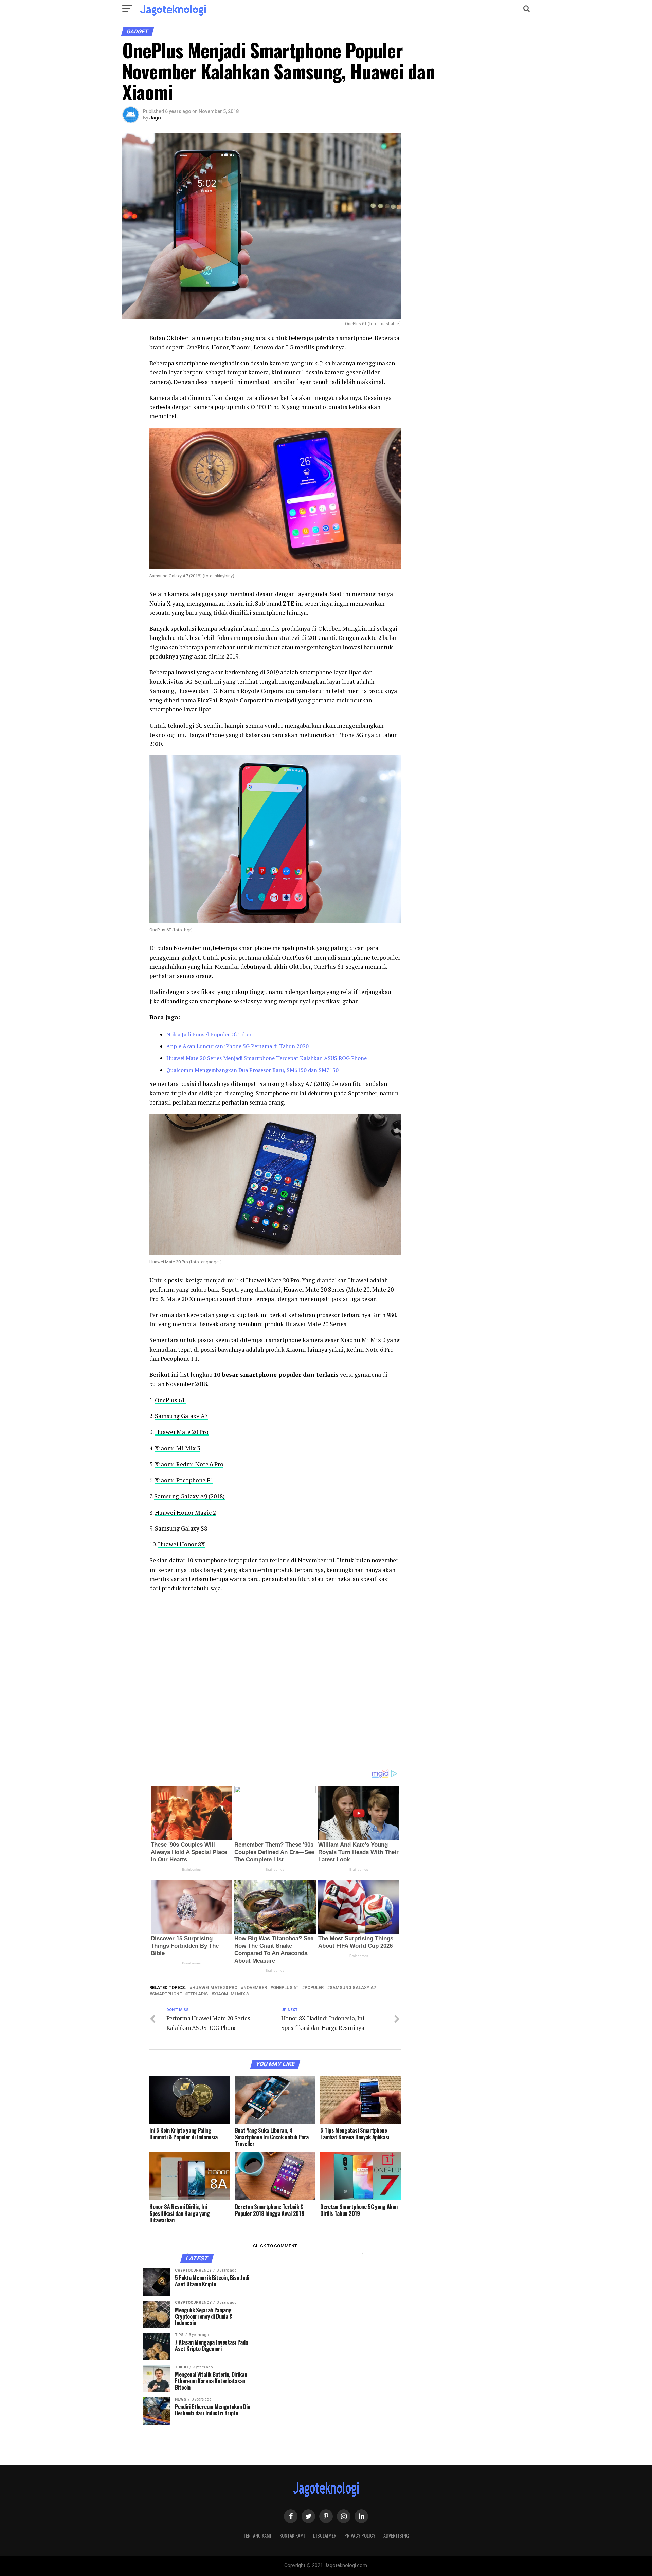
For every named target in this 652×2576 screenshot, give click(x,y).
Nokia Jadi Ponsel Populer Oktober (209, 1034)
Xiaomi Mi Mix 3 (177, 1448)
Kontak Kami (292, 2535)
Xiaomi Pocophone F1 (184, 1480)
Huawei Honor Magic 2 (185, 1512)
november (255, 1988)
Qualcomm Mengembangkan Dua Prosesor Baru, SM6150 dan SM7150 (252, 1070)
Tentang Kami (257, 2535)
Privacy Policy (360, 2535)
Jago (155, 118)
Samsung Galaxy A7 (181, 1416)
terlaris (198, 1994)
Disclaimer (325, 2535)
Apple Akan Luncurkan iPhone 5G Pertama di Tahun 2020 (238, 1046)
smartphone (167, 1994)
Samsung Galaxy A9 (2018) (189, 1496)
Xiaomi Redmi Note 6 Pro (189, 1464)
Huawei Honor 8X (182, 1544)
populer (314, 1988)
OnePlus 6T (170, 1400)
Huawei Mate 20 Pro (182, 1432)
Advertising (396, 2535)
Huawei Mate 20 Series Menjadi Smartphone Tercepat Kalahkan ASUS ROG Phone (267, 1058)
